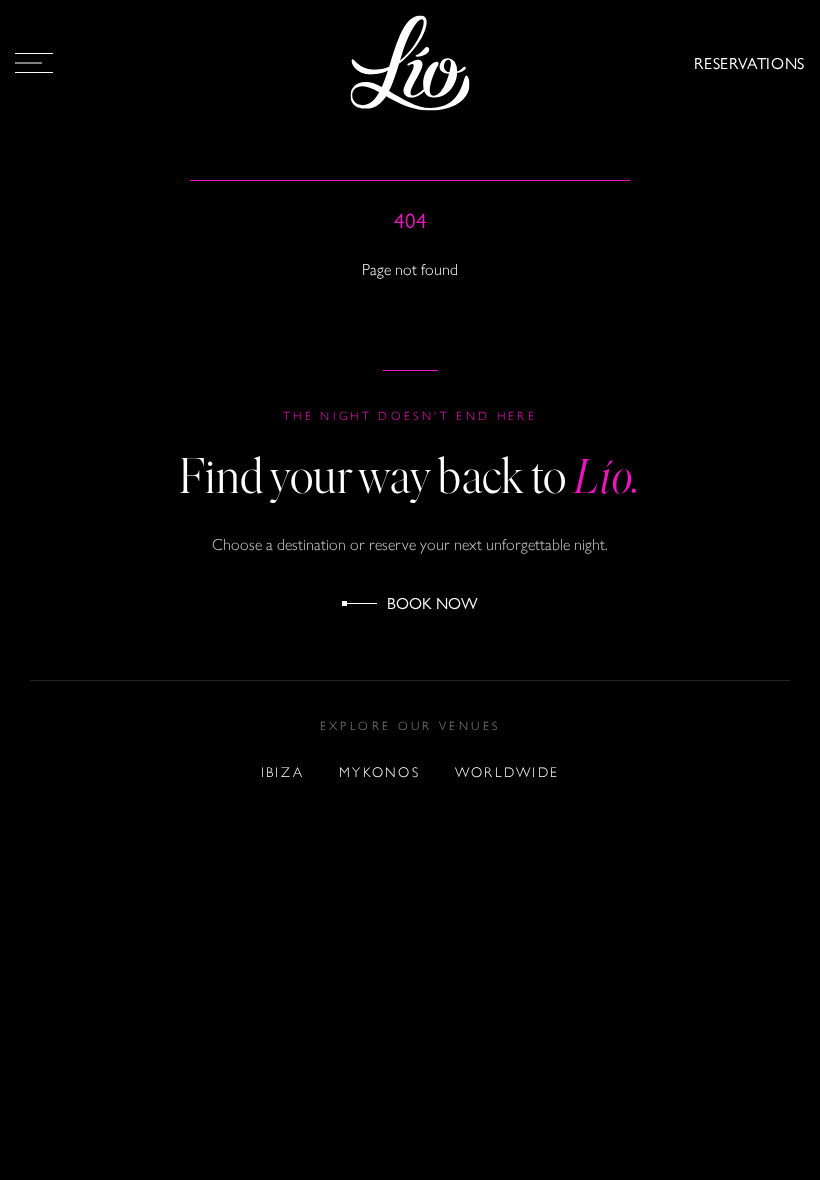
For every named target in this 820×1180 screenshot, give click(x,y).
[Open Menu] (34, 63)
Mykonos (379, 772)
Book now (432, 602)
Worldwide (507, 772)
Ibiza (282, 772)
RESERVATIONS (749, 62)
